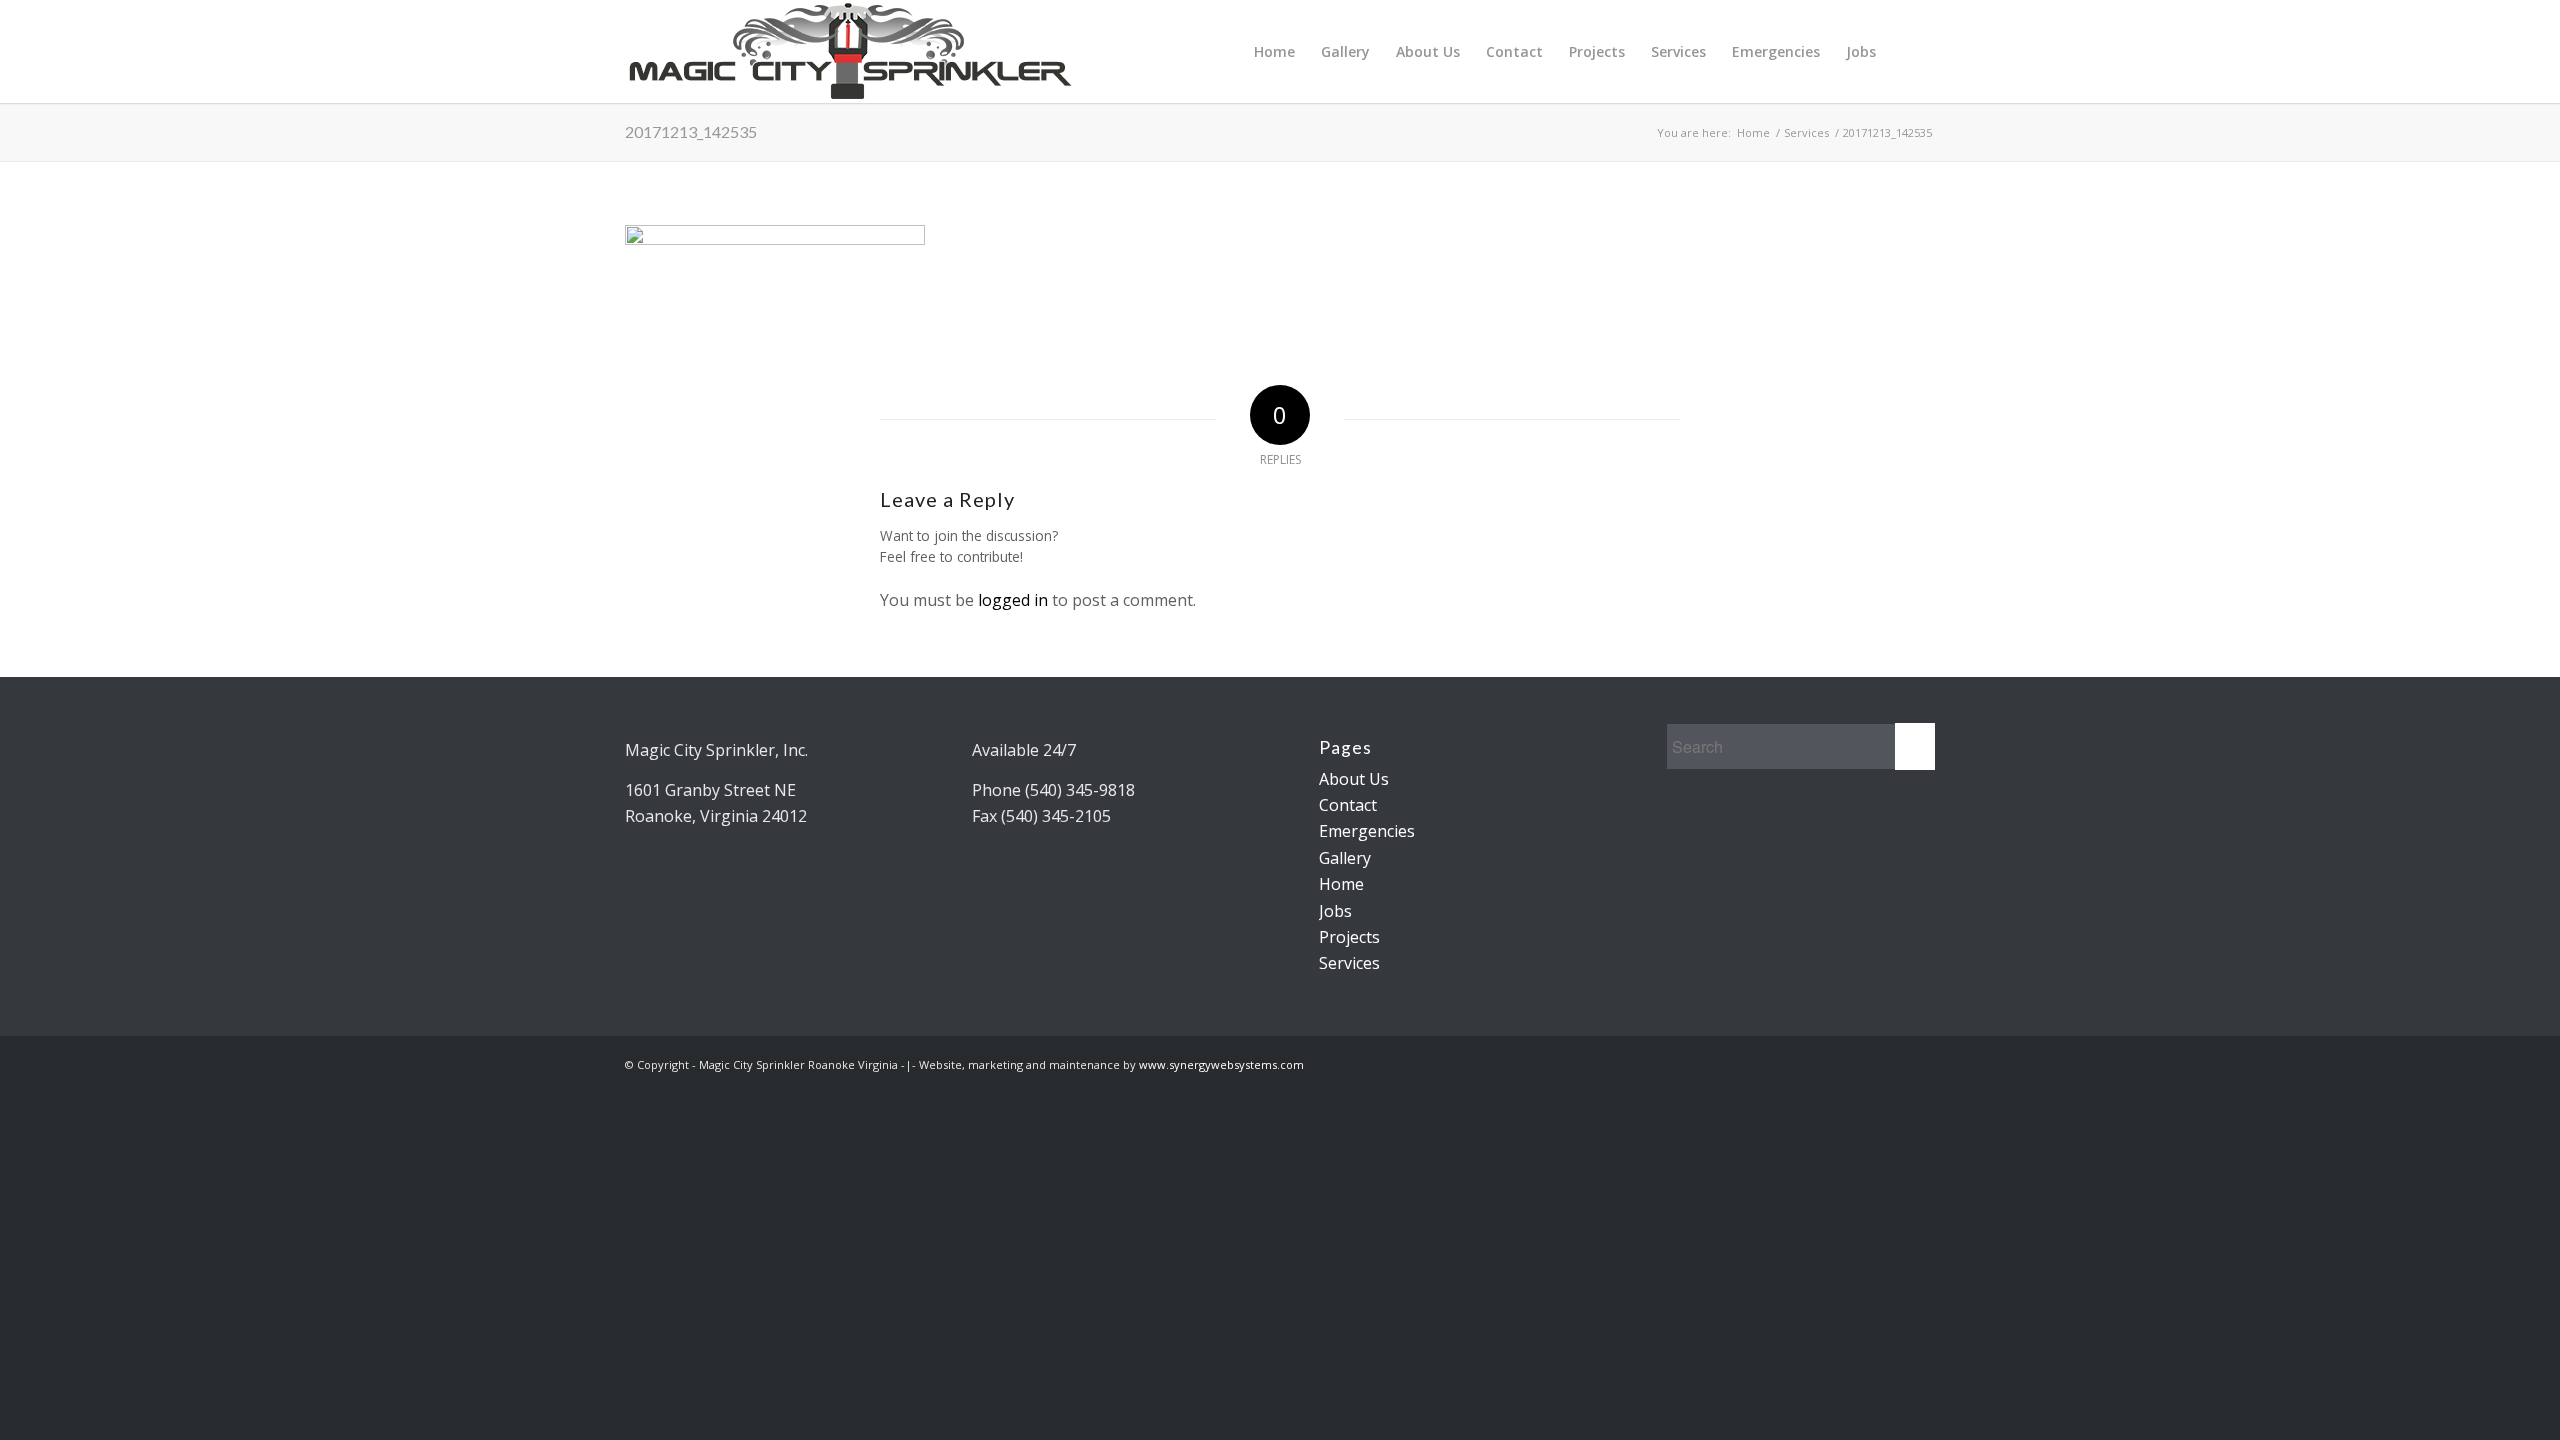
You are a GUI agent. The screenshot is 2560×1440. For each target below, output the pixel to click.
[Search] (1907, 51)
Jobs (1861, 51)
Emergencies (1776, 51)
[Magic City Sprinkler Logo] (850, 51)
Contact (1514, 51)
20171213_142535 (691, 131)
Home (1274, 51)
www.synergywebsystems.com (1221, 1064)
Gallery (1345, 51)
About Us (1428, 51)
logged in (1013, 600)
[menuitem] (1907, 51)
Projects (1597, 51)
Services (1678, 51)
